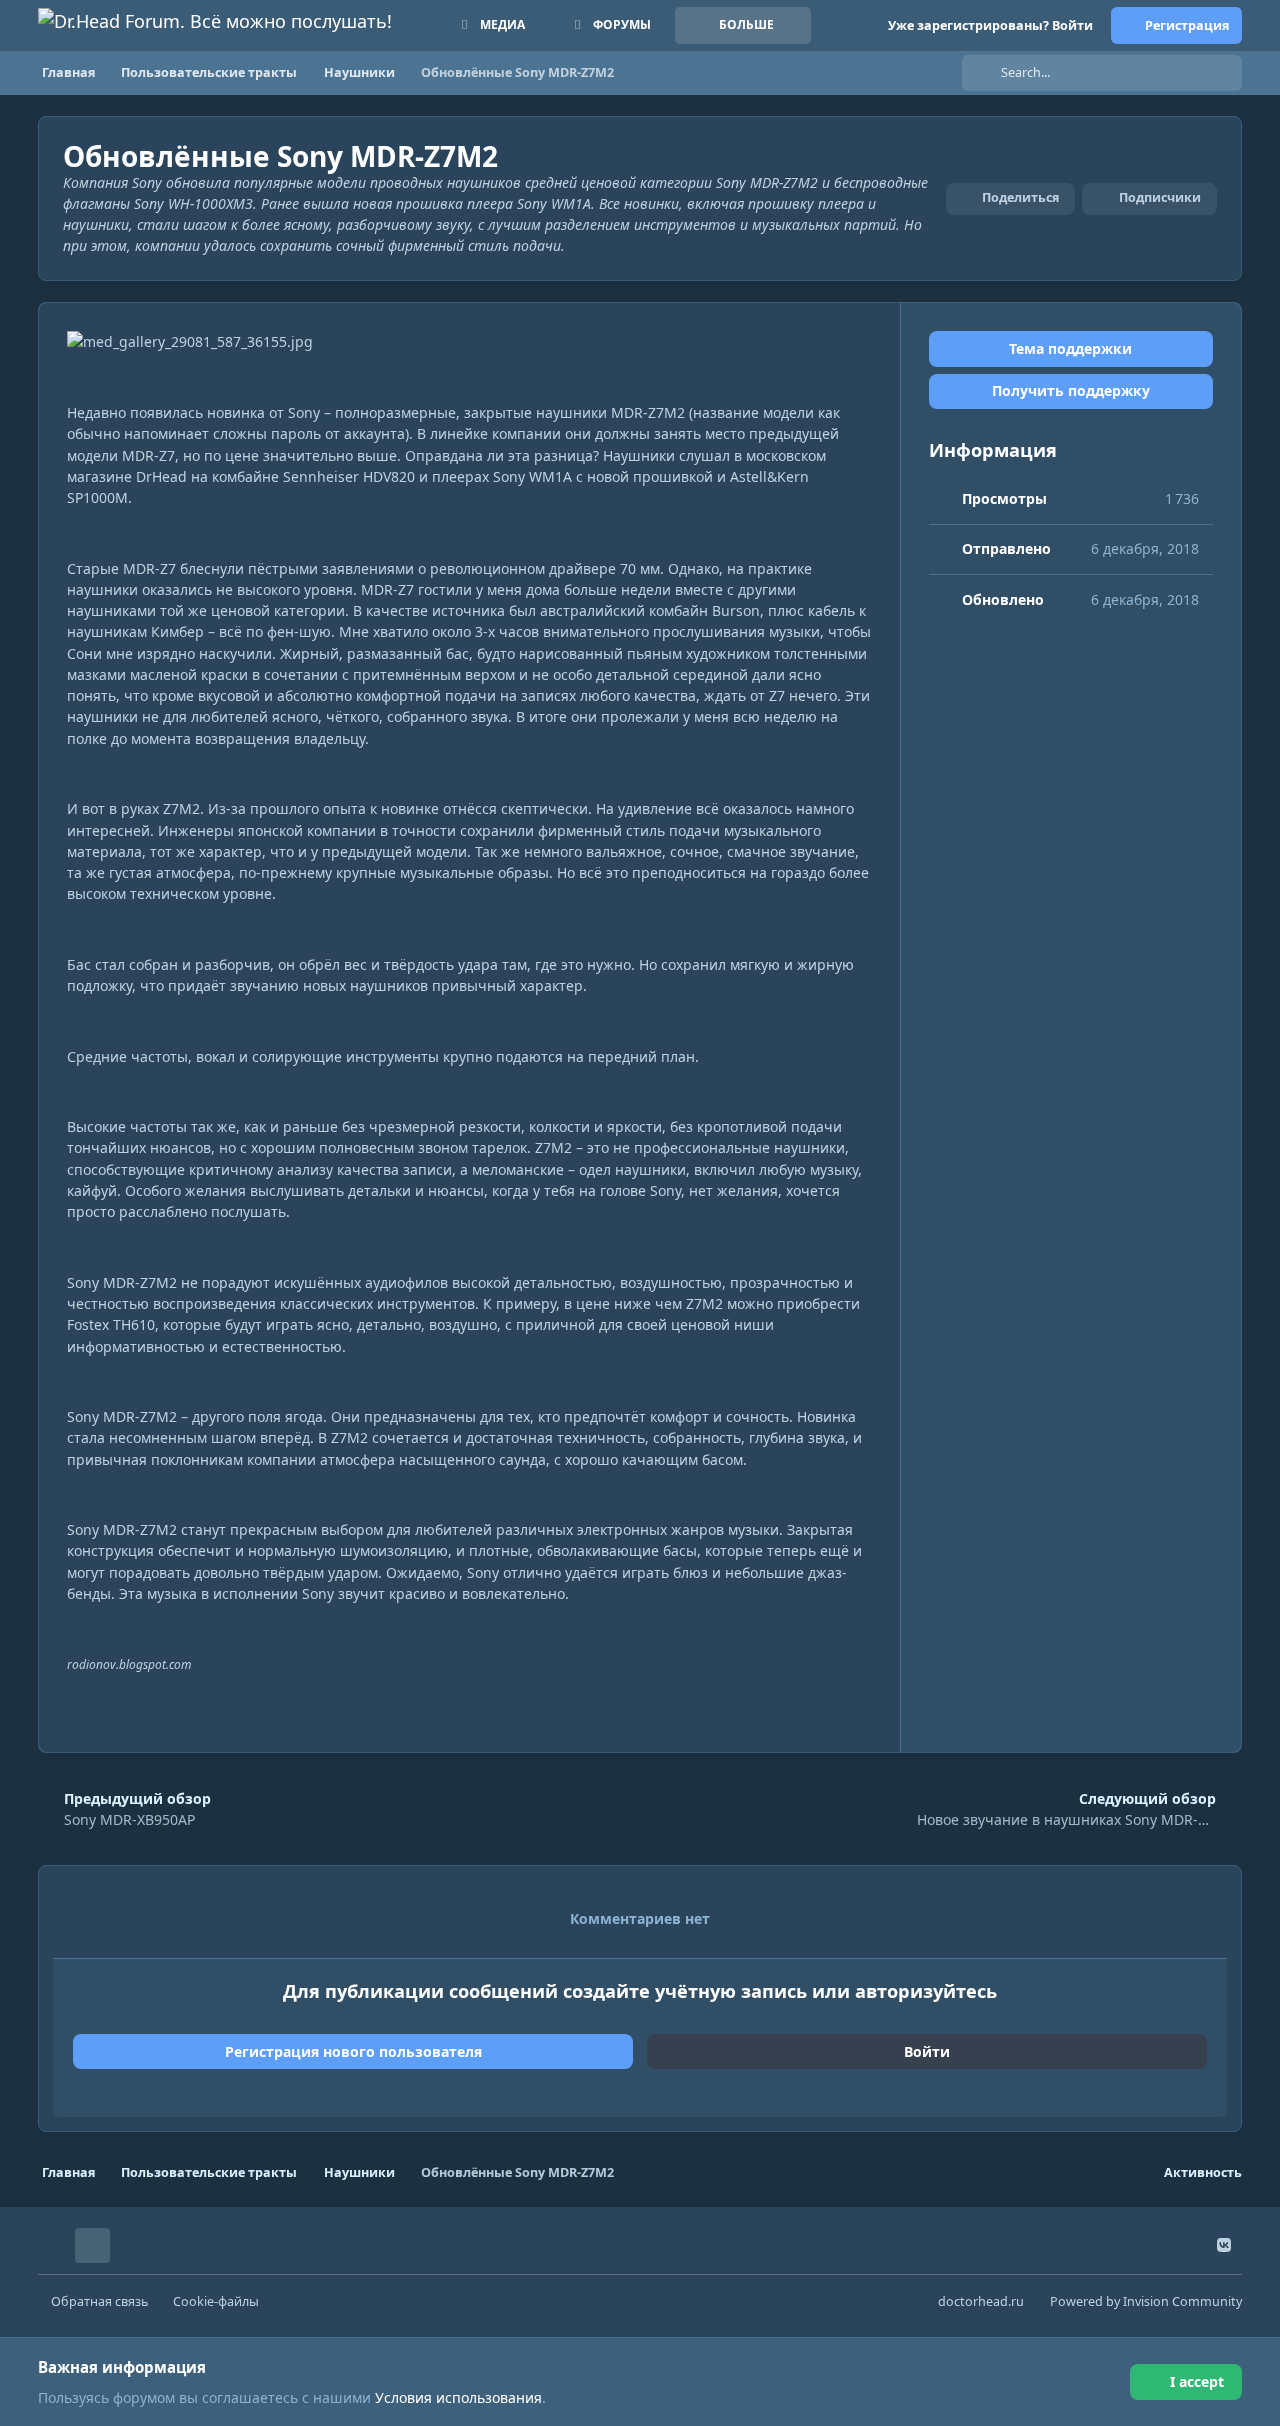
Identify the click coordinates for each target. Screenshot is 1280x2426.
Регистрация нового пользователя (353, 2051)
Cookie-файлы (216, 2301)
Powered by (1146, 2301)
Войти (927, 2051)
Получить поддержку (1071, 391)
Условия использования (458, 2397)
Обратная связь (99, 2301)
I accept (1197, 2381)
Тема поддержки (1070, 348)
